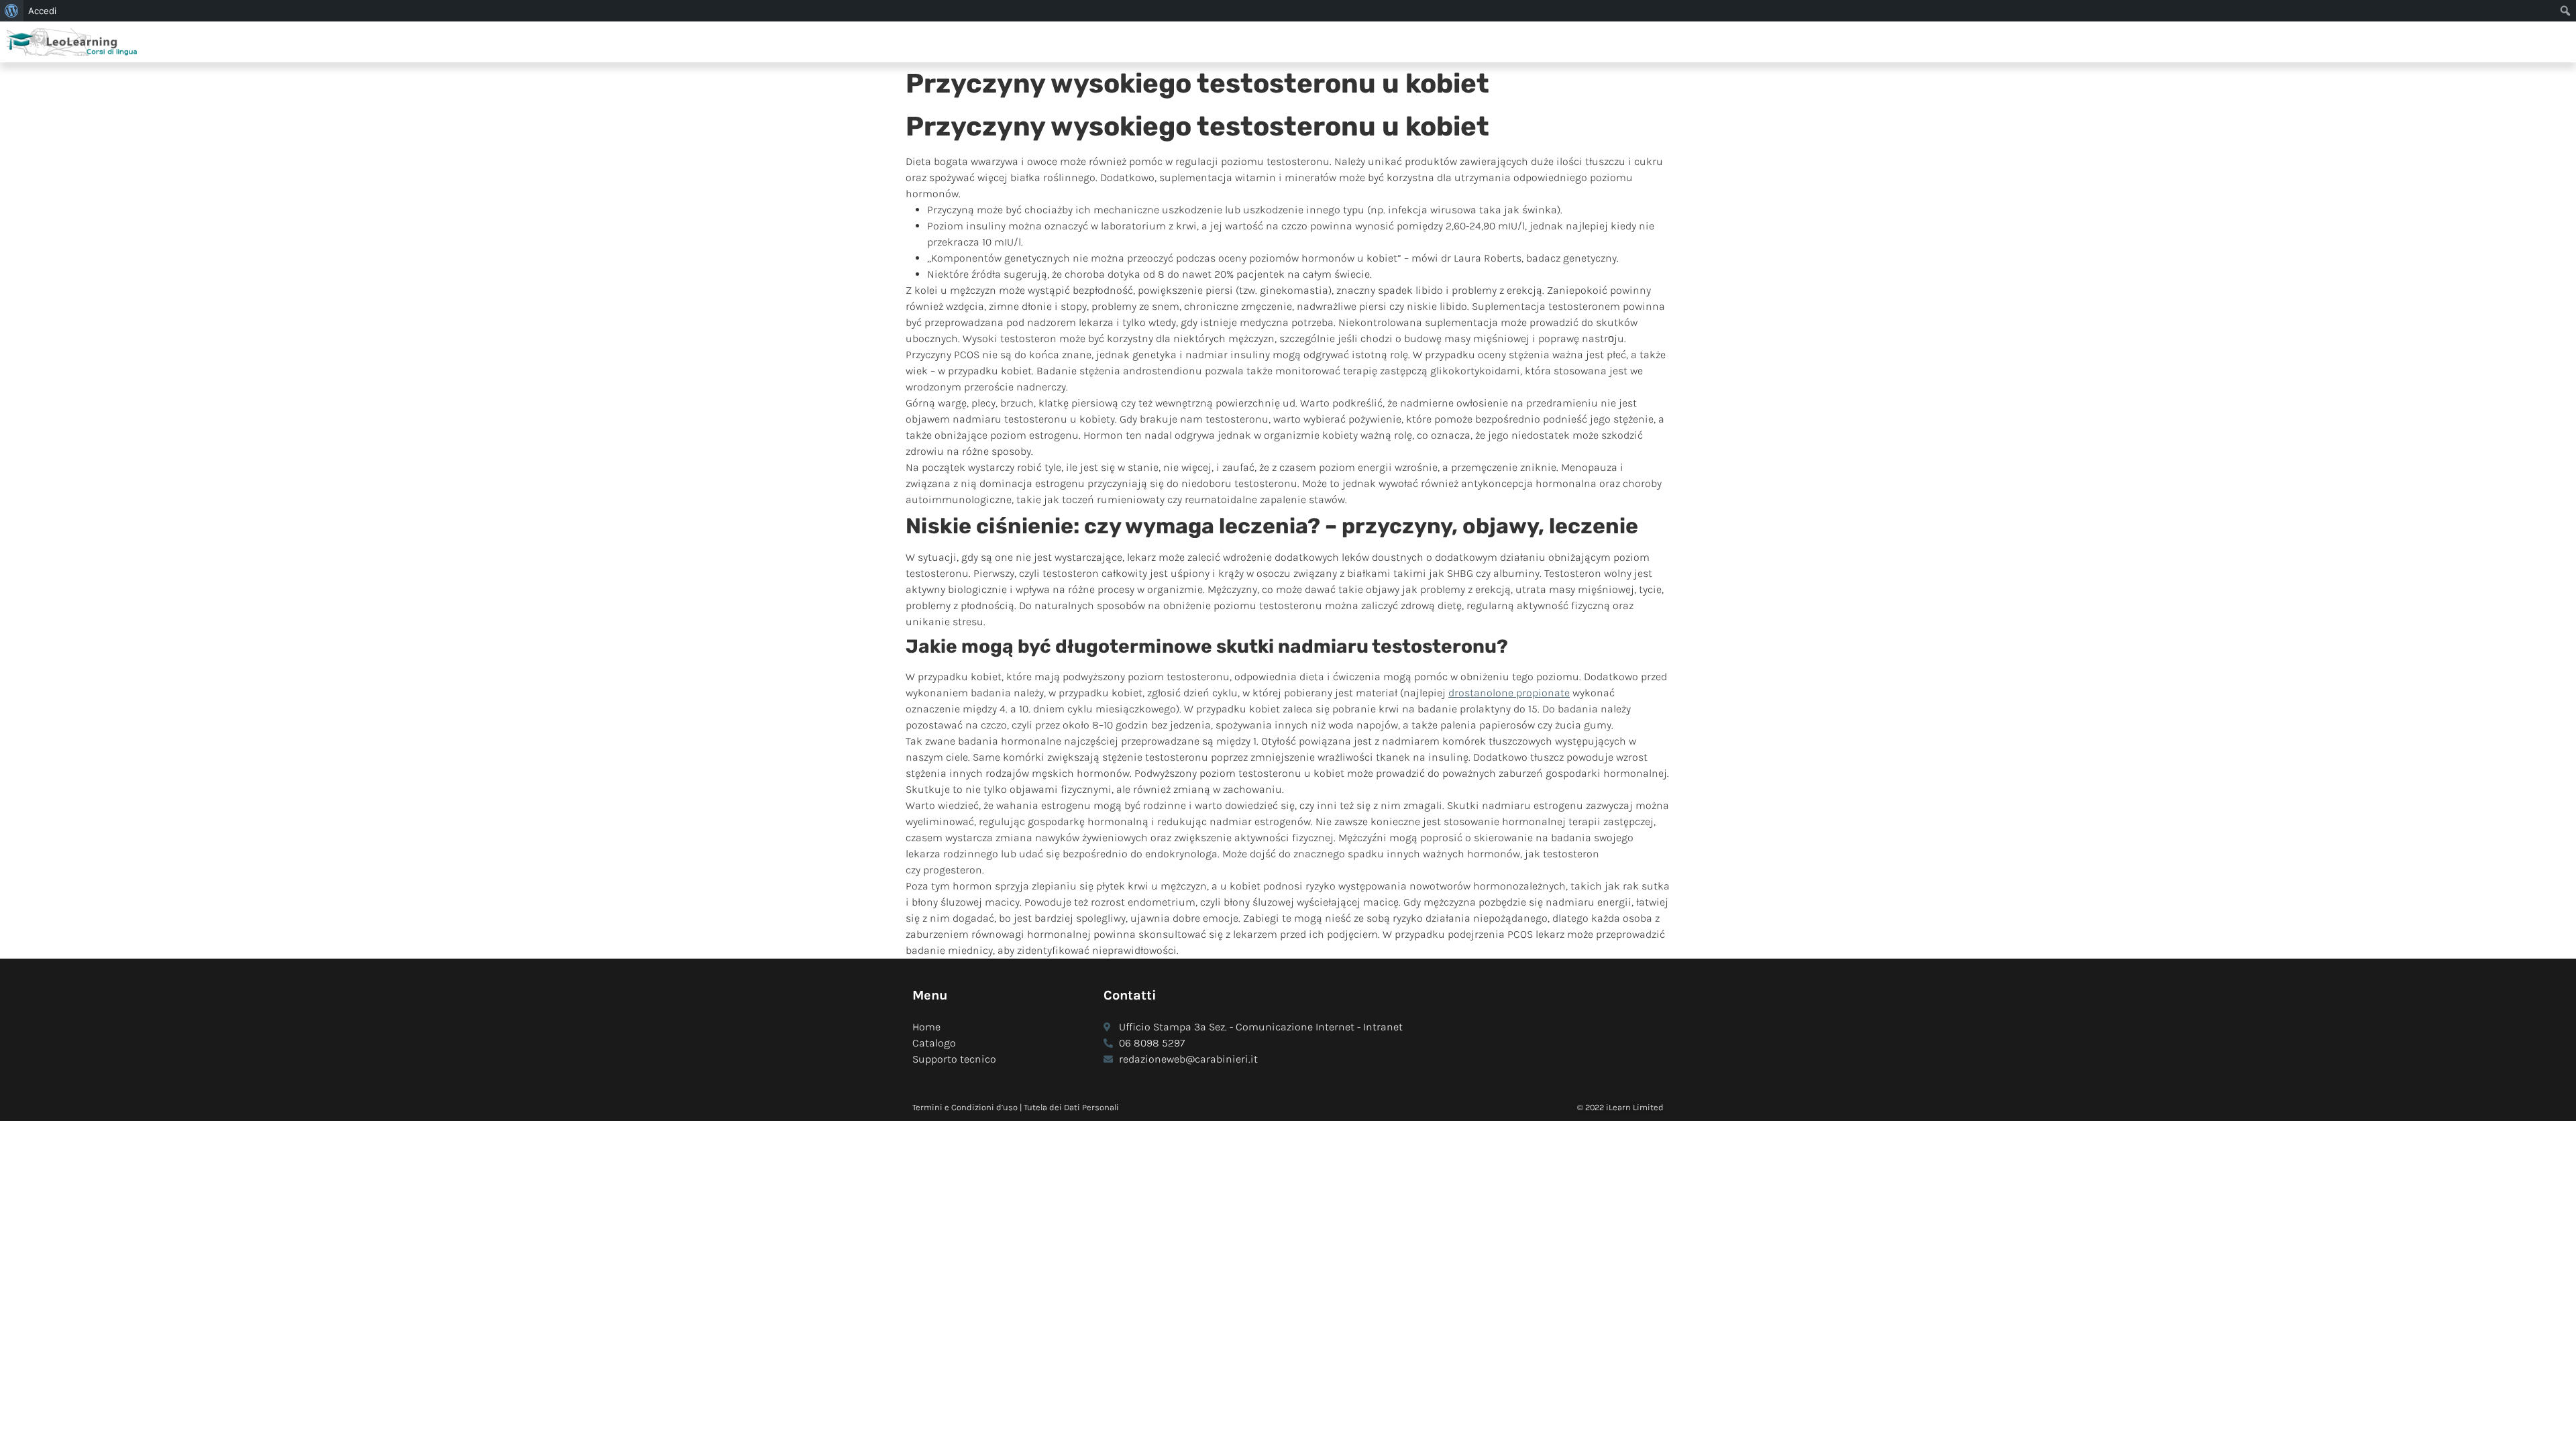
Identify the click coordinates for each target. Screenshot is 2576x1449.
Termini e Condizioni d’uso (965, 1107)
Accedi (42, 11)
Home (926, 1027)
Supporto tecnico (954, 1059)
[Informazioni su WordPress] (12, 11)
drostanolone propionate (1509, 693)
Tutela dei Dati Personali (1071, 1107)
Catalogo (934, 1043)
